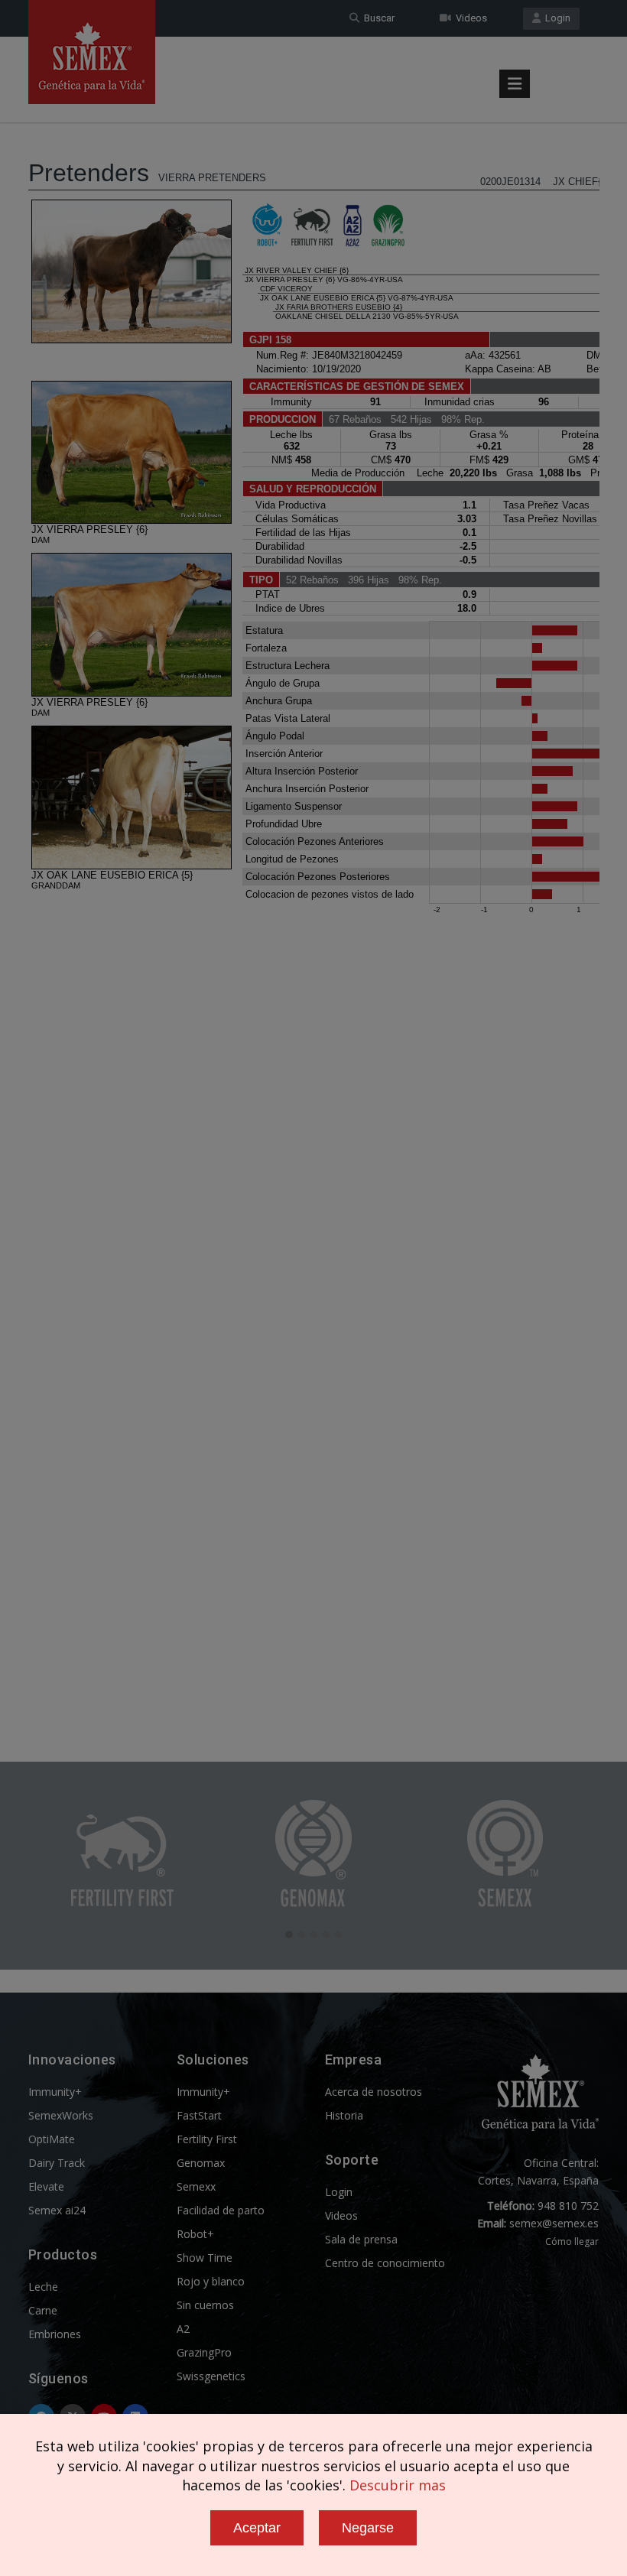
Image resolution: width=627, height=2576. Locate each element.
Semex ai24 (57, 2210)
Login (556, 18)
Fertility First (207, 2139)
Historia (344, 2115)
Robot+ (195, 2234)
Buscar (377, 18)
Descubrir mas (398, 2485)
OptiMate (52, 2139)
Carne (43, 2310)
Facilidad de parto (221, 2210)
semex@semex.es (554, 2223)
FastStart (199, 2115)
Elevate (46, 2186)
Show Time (205, 2258)
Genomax (201, 2163)
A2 (183, 2329)
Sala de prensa (361, 2239)
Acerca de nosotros (374, 2092)
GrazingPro (204, 2352)
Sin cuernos (205, 2305)
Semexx (196, 2186)
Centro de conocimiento (385, 2263)
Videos (469, 18)
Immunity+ (55, 2092)
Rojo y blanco (211, 2281)
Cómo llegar (572, 2241)
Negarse (368, 2528)
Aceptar (257, 2528)
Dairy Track (57, 2163)
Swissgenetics (211, 2376)
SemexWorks (61, 2115)
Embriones (55, 2334)
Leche (43, 2287)
